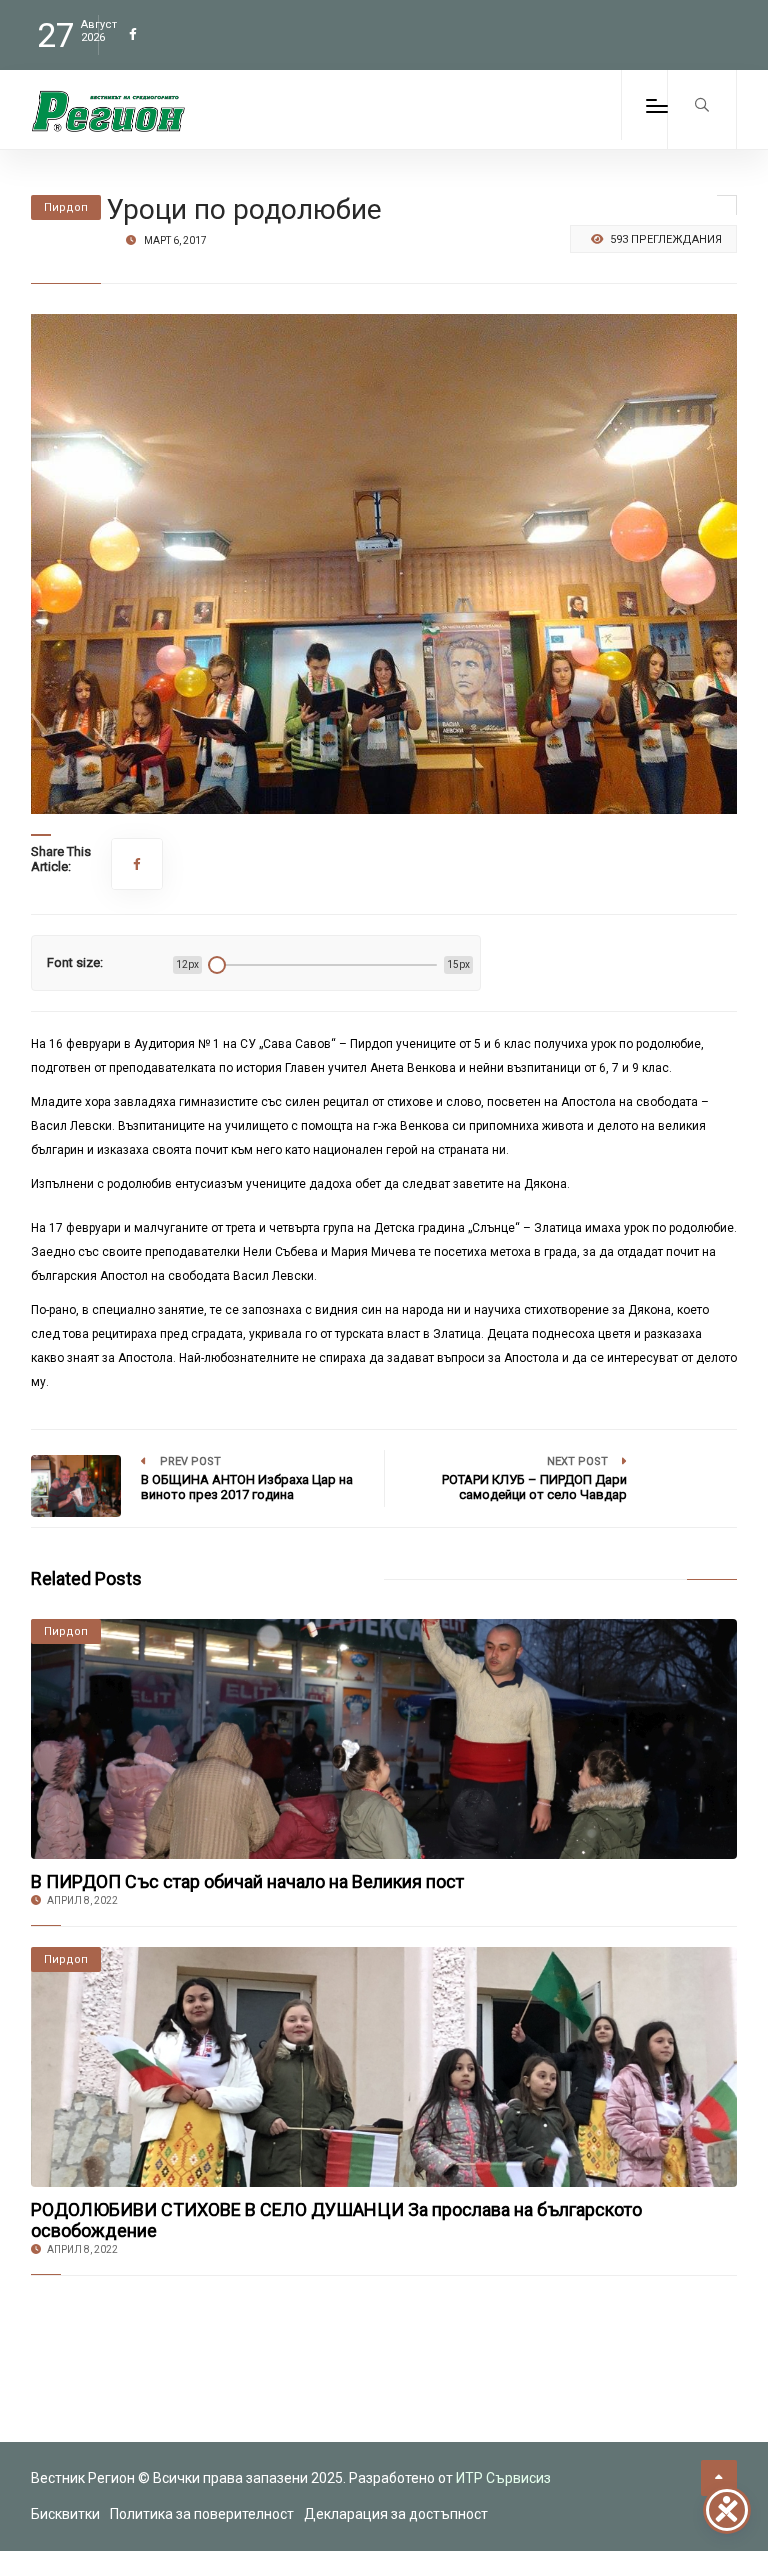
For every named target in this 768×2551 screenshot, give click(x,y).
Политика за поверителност (202, 2514)
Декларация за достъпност (396, 2514)
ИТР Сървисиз (503, 2478)
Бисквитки (65, 2514)
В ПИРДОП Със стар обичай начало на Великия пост (247, 1881)
